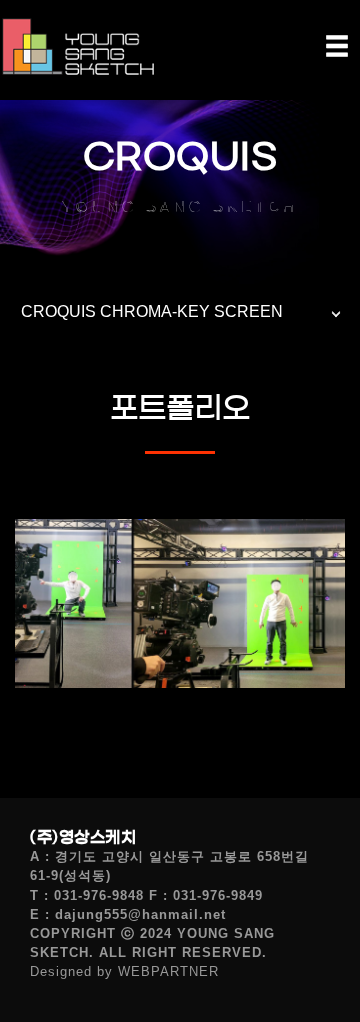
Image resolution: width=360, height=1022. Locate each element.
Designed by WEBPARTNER (124, 971)
